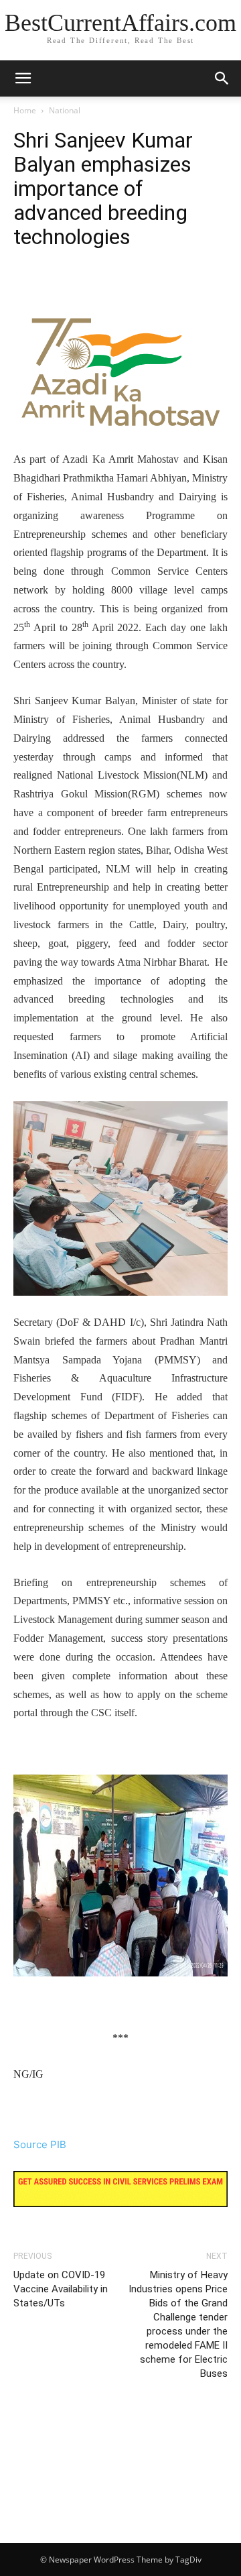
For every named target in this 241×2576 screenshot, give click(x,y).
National (65, 110)
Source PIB (40, 2144)
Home (25, 110)
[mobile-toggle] (23, 78)
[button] (222, 78)
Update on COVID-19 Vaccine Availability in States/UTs (61, 2289)
